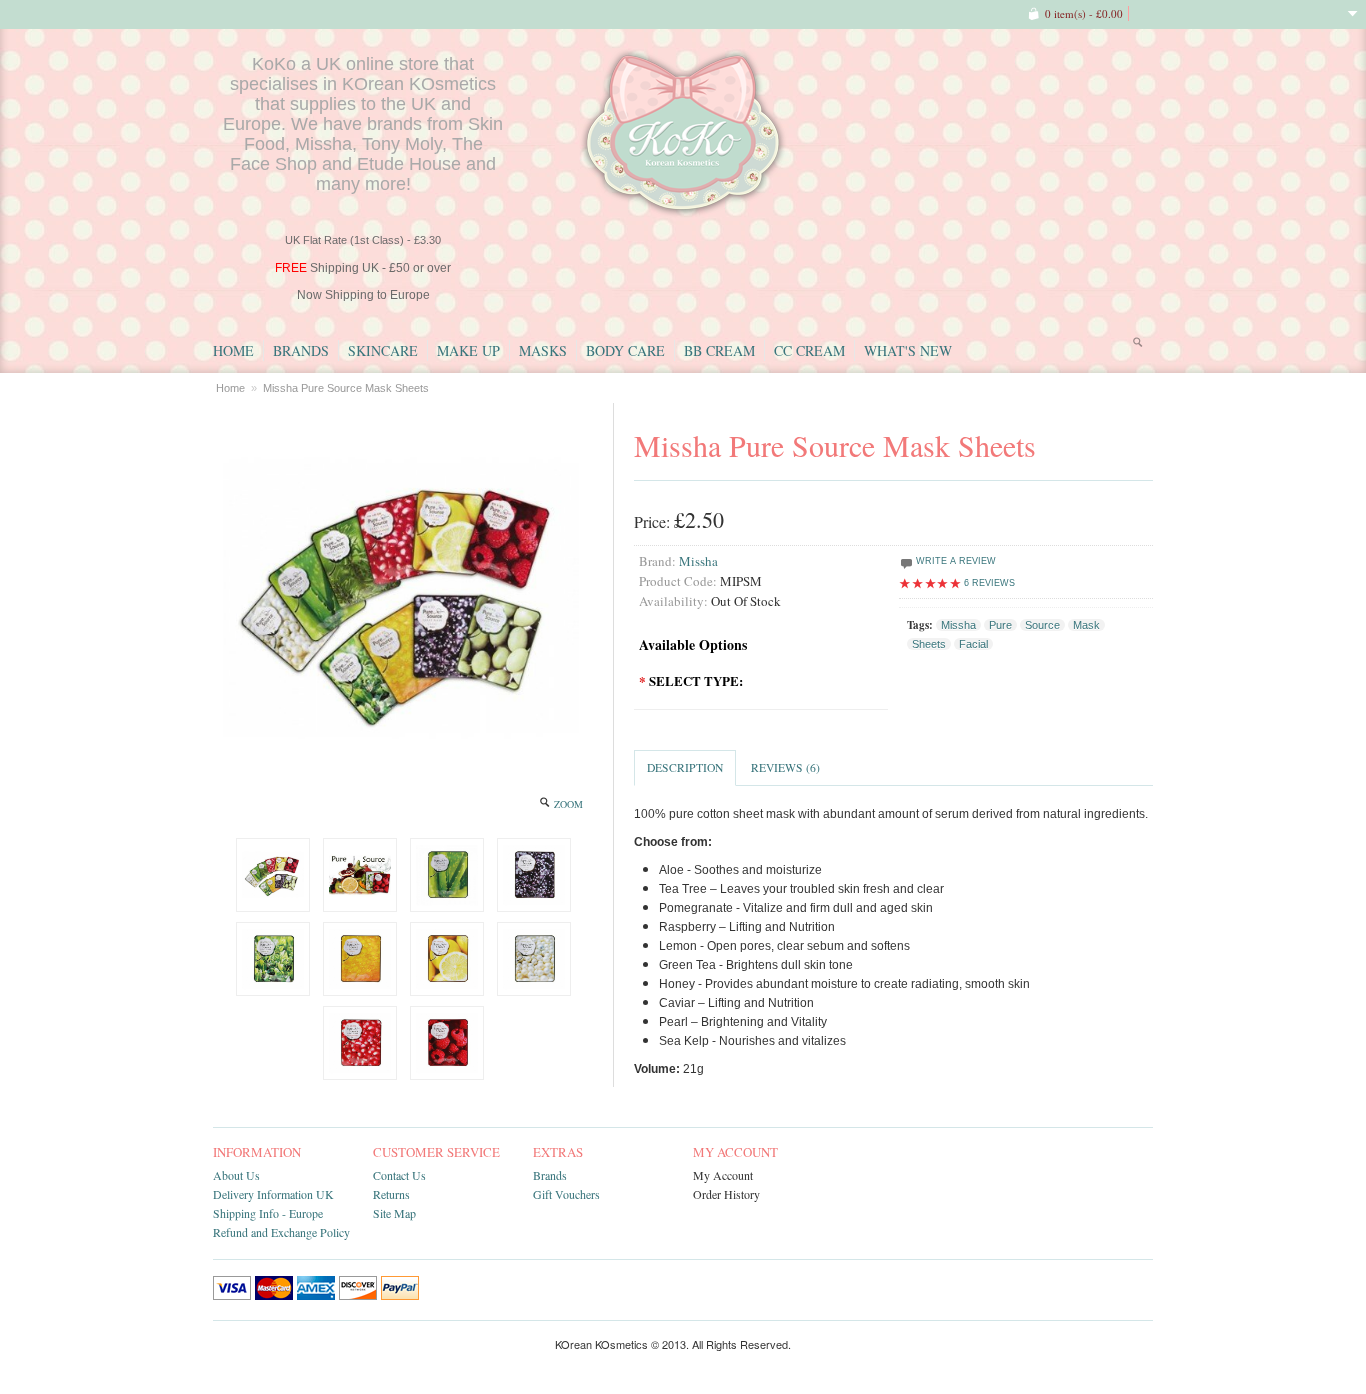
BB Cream (719, 350)
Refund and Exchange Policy (281, 1232)
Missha (698, 561)
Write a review (954, 561)
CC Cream (809, 350)
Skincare (383, 350)
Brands (301, 350)
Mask (1086, 625)
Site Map (394, 1213)
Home (233, 350)
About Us (236, 1175)
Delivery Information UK (273, 1194)
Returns (391, 1194)
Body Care (625, 350)
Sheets (929, 644)
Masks (543, 350)
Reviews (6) (785, 767)
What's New (908, 350)
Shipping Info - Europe (268, 1213)
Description (685, 767)
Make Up (468, 350)
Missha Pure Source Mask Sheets (346, 388)
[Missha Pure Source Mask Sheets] (273, 875)
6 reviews (989, 583)
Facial (973, 644)
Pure (1000, 625)
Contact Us (399, 1175)
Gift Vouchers (566, 1194)
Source (1042, 625)
